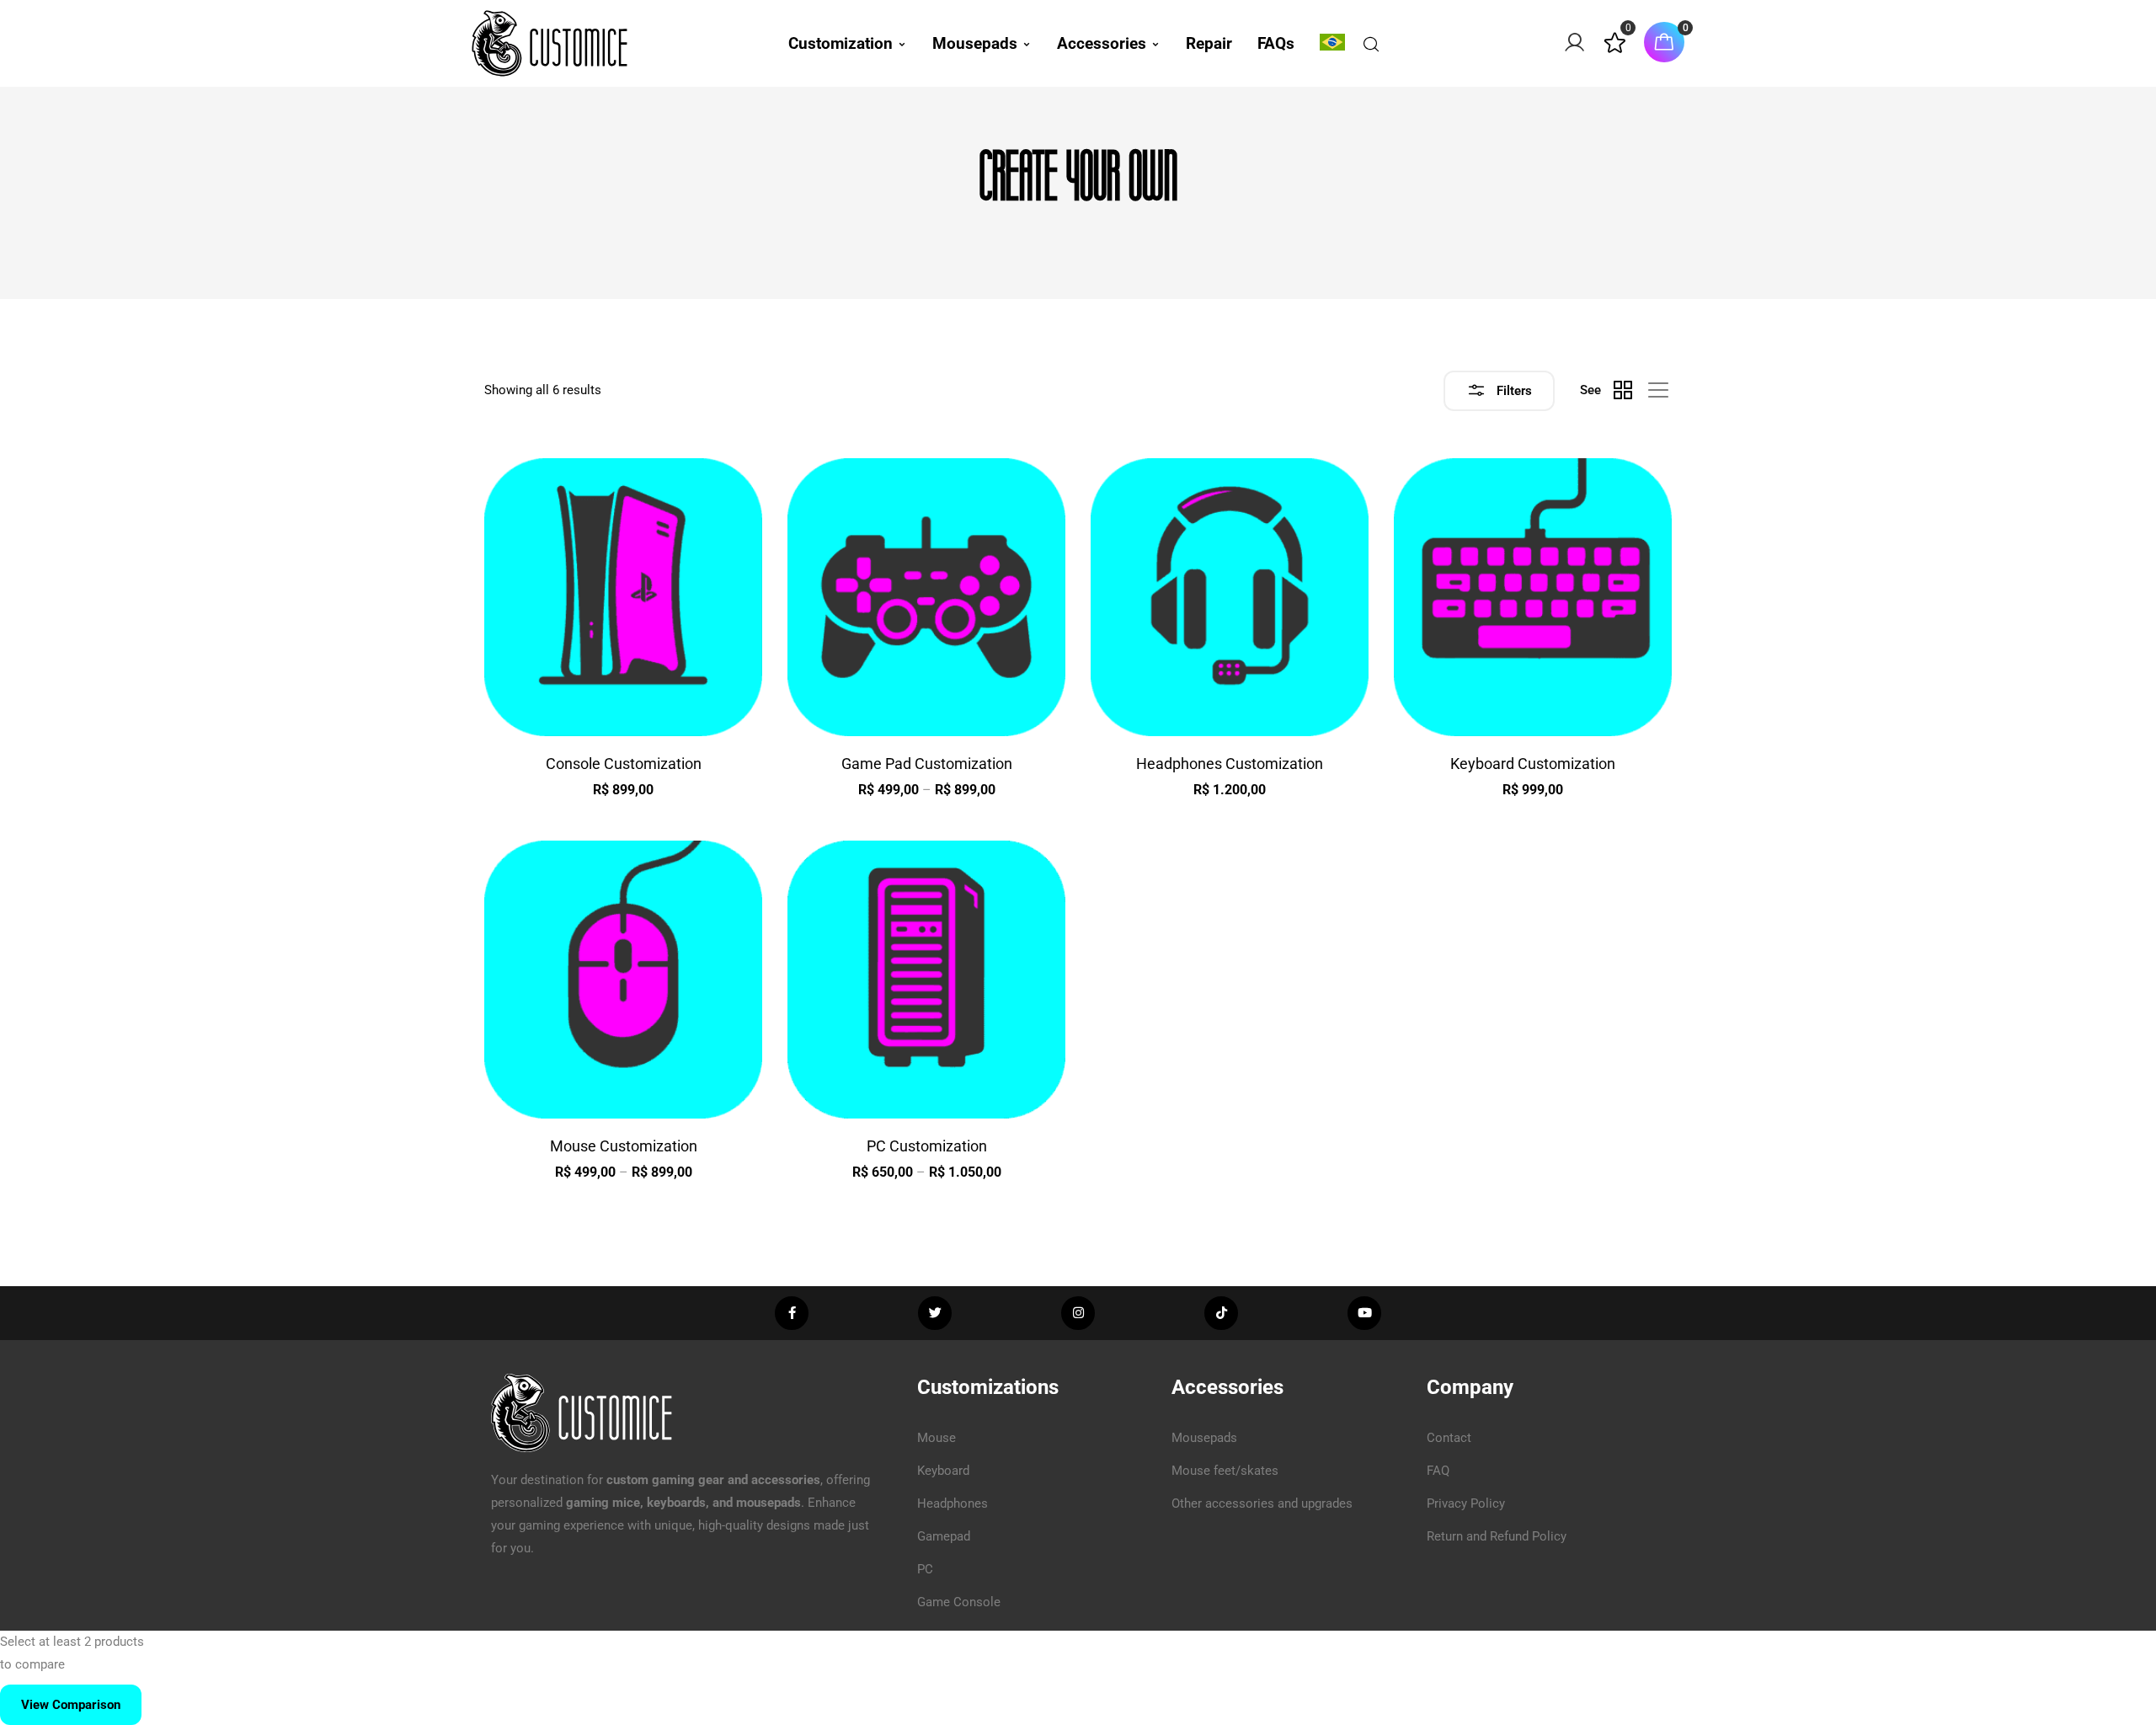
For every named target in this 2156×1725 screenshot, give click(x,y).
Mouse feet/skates (1225, 1471)
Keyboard (943, 1471)
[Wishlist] (1615, 50)
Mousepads (975, 43)
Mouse (937, 1438)
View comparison (71, 1705)
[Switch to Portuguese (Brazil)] (1332, 42)
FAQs (1276, 43)
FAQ (1438, 1471)
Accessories (1102, 43)
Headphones (953, 1503)
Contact (1449, 1438)
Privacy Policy (1466, 1503)
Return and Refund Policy (1497, 1536)
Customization (841, 43)
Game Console (959, 1602)
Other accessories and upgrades (1262, 1503)
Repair (1209, 43)
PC (925, 1569)
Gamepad (944, 1536)
